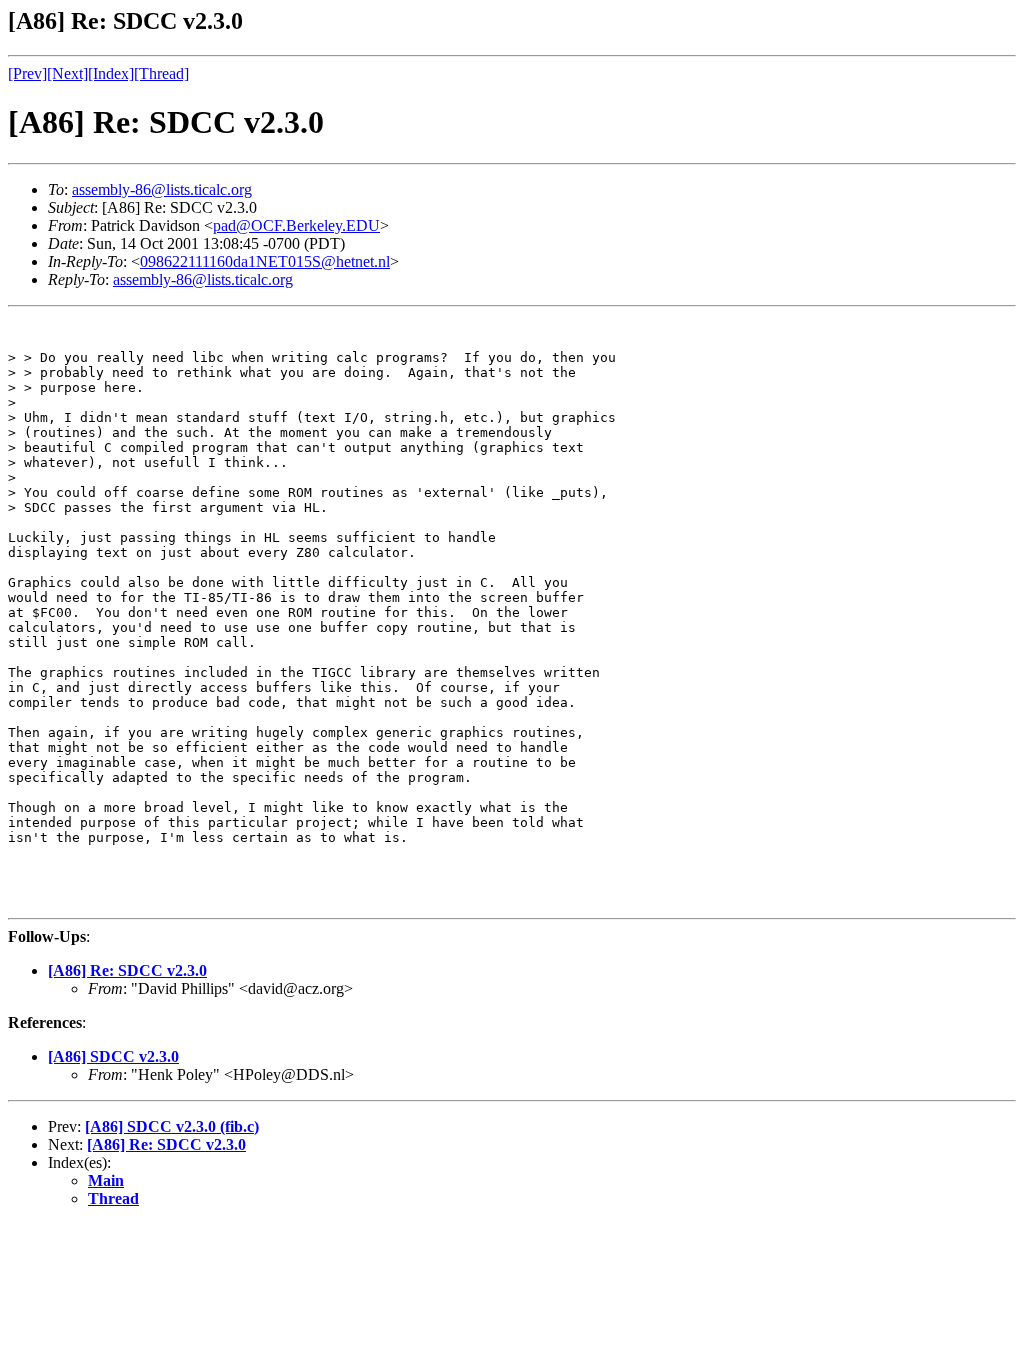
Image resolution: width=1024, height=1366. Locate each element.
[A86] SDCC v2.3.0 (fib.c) (172, 1126)
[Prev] (27, 73)
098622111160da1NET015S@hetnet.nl (265, 261)
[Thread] (161, 73)
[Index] (111, 73)
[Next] (67, 73)
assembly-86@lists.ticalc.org (162, 189)
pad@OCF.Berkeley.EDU (296, 225)
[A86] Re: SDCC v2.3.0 (127, 970)
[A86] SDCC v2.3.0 (113, 1056)
